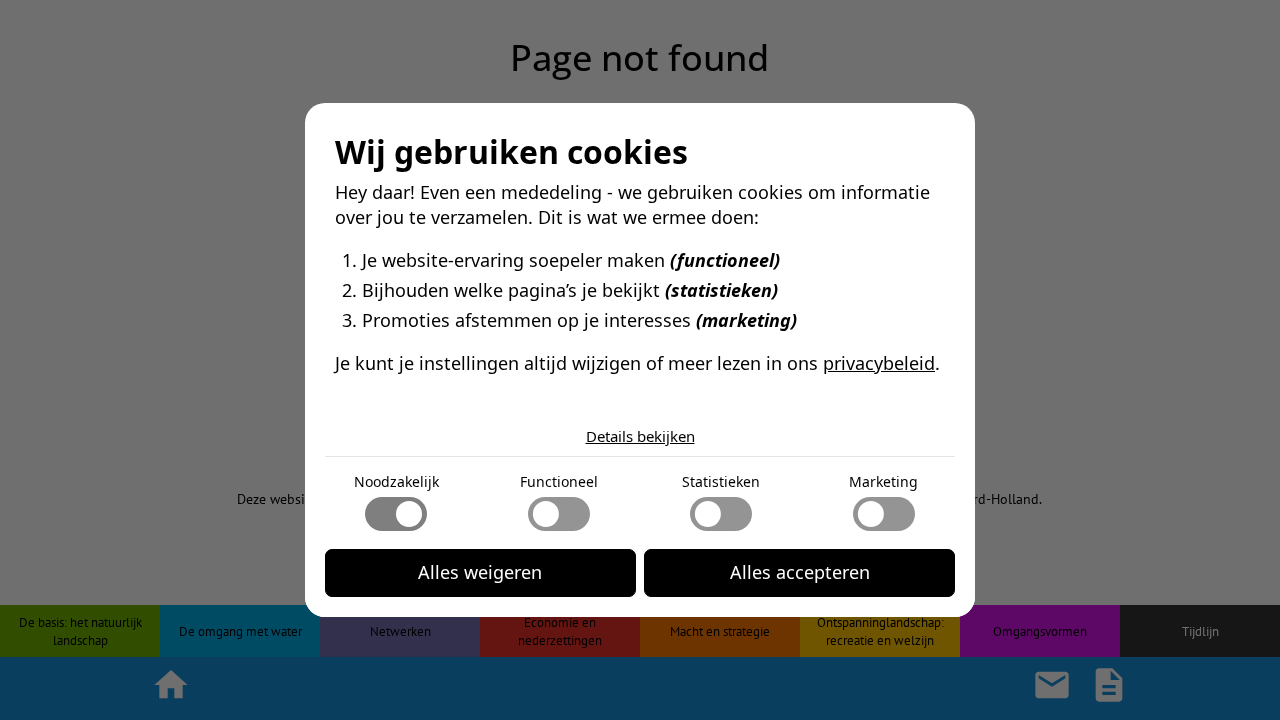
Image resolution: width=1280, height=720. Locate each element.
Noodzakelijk (396, 481)
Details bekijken (640, 436)
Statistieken (721, 481)
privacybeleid (879, 363)
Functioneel (559, 481)
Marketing (883, 481)
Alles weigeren (480, 572)
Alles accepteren (800, 572)
